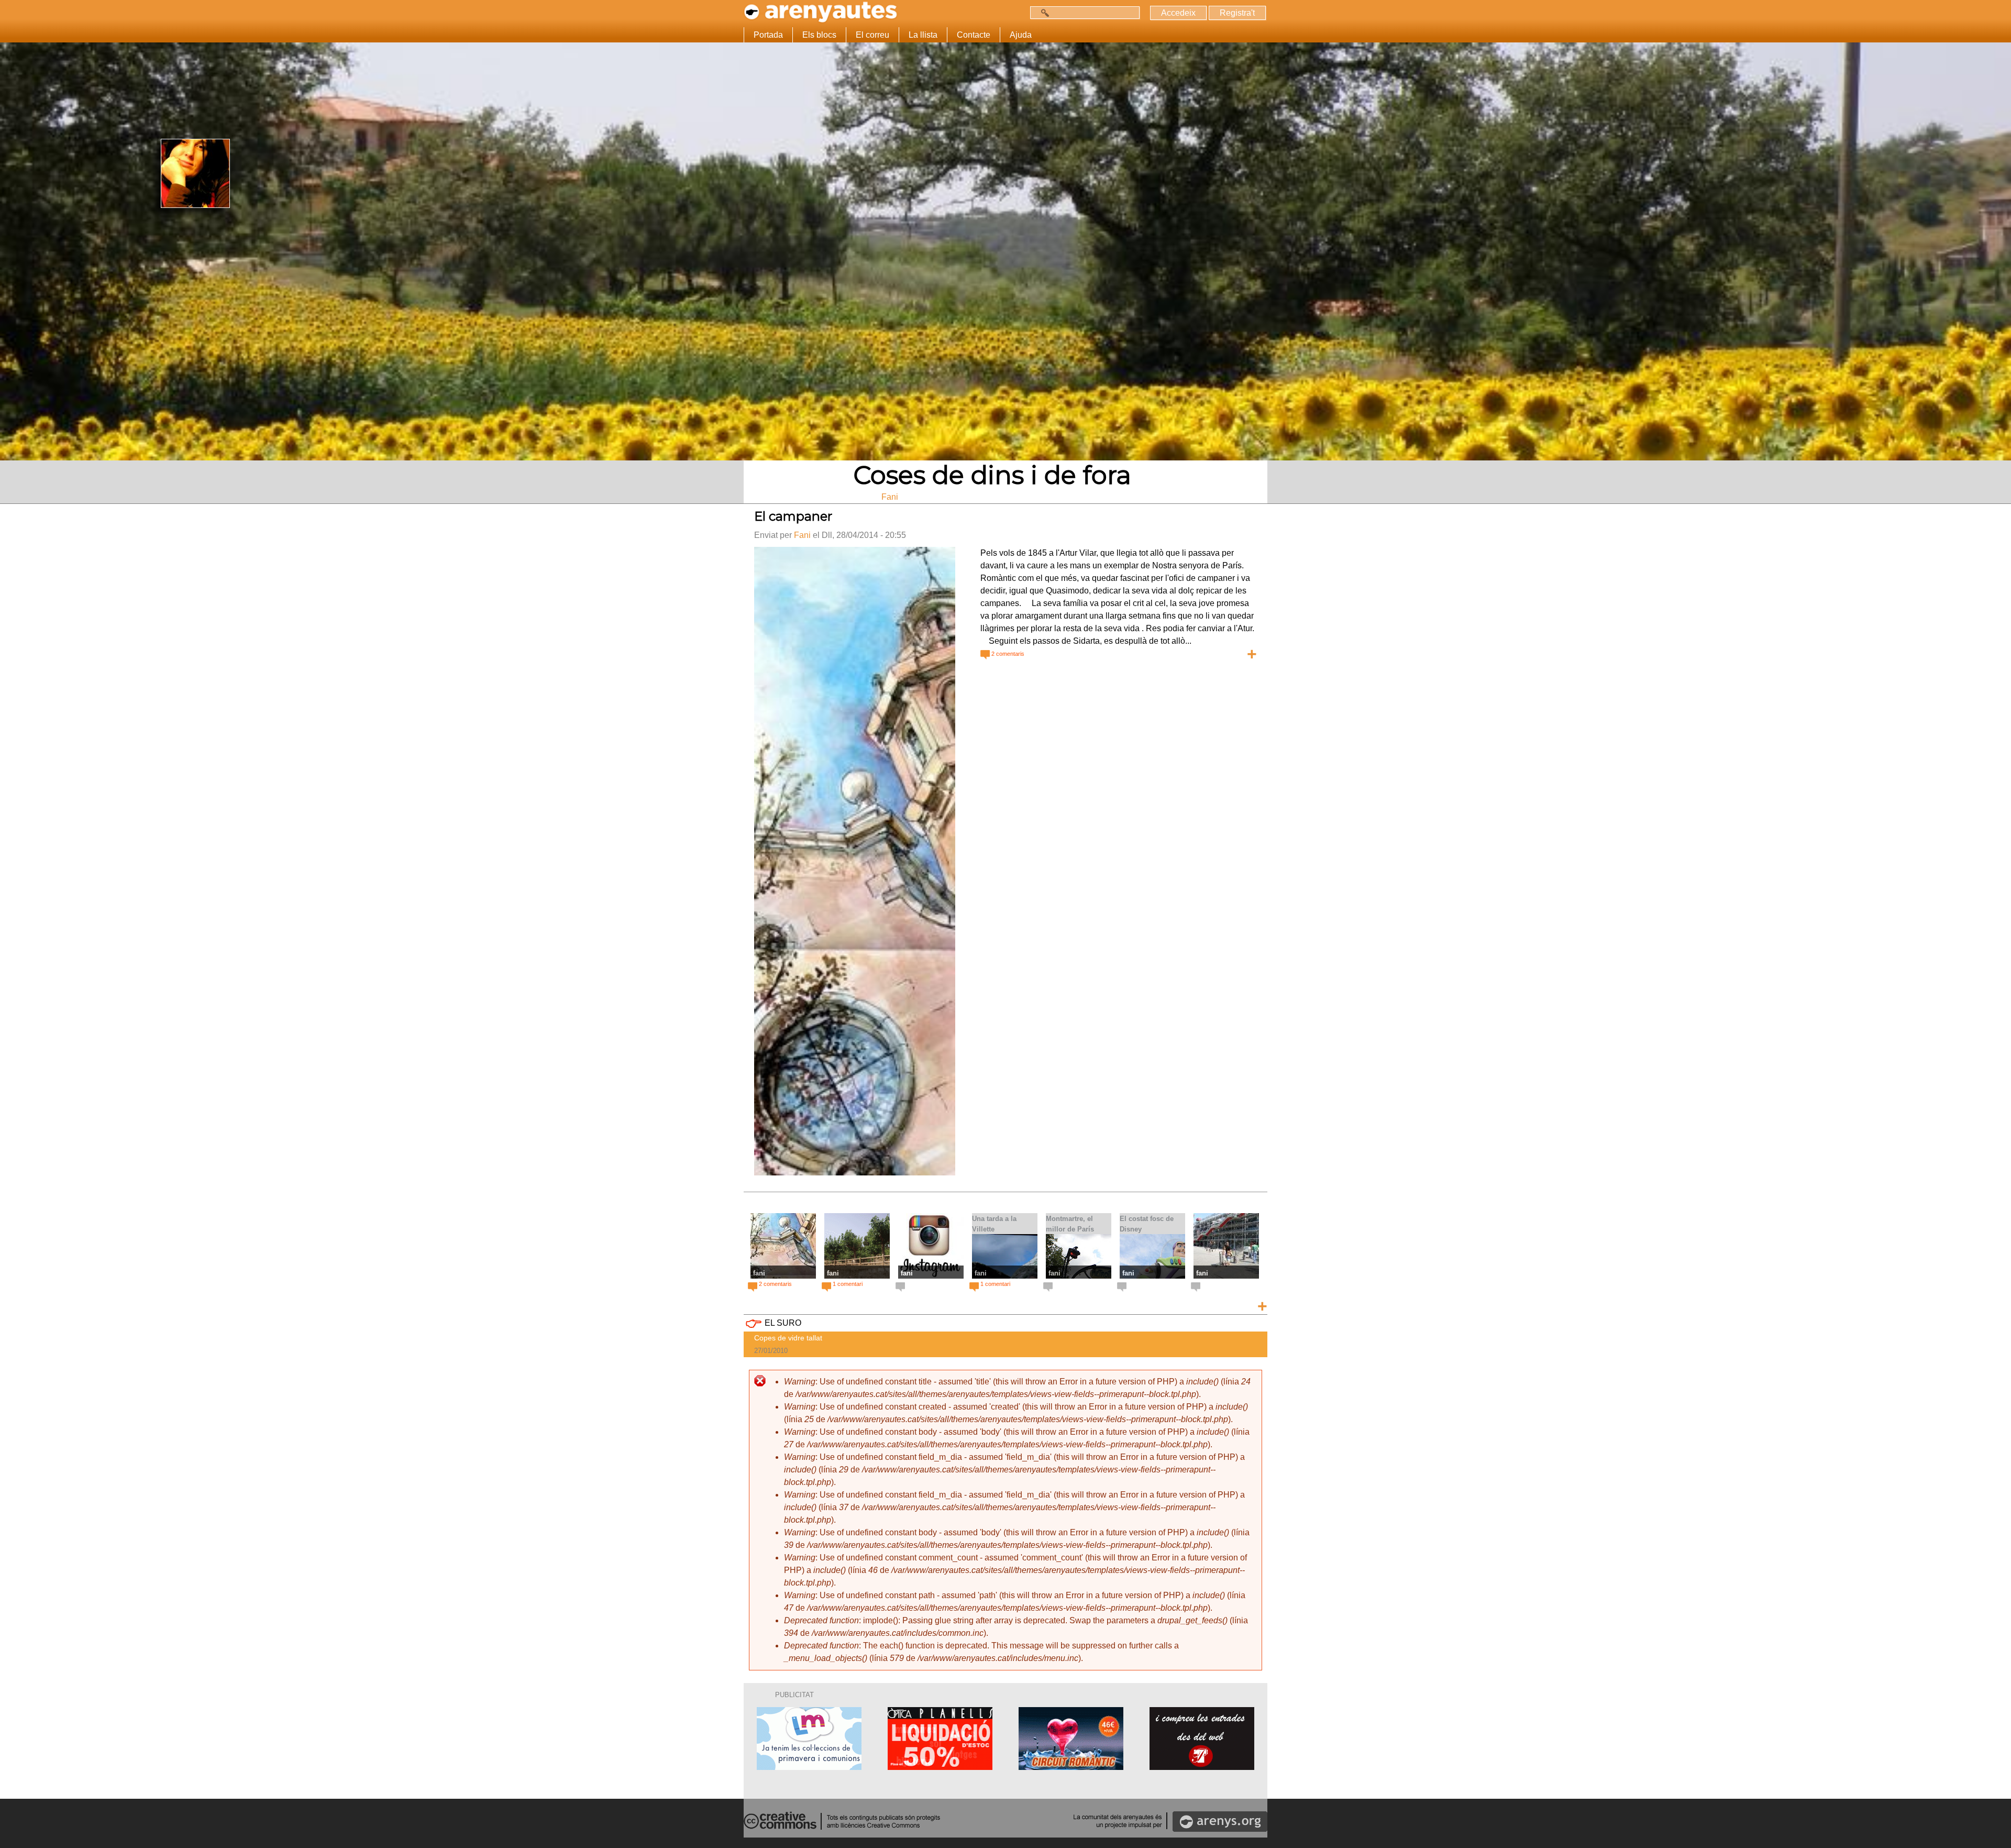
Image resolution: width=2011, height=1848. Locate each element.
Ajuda (1021, 35)
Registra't (1237, 13)
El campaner (793, 516)
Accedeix (1178, 13)
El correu (872, 35)
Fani (802, 535)
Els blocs (819, 35)
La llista (923, 35)
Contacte (974, 35)
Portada (768, 35)
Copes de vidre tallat (788, 1338)
